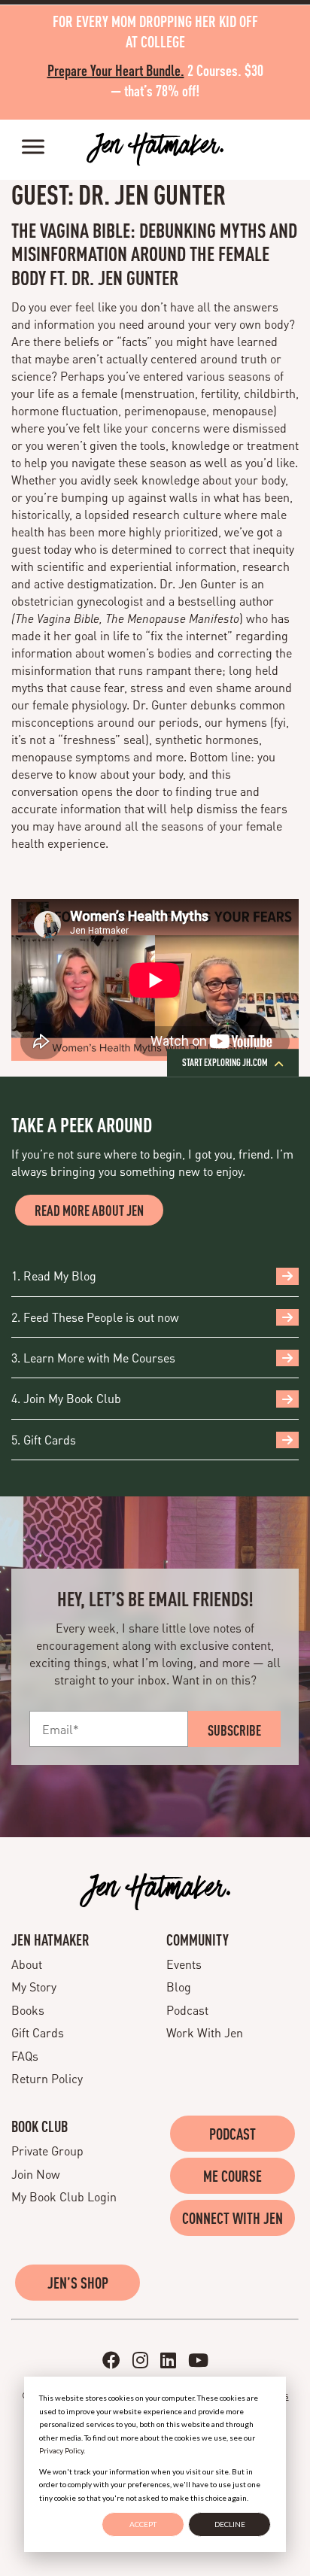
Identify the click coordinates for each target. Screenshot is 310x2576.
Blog (179, 1987)
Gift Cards (38, 2032)
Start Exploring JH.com (226, 1063)
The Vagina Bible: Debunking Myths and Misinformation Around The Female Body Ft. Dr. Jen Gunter (154, 253)
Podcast (187, 2010)
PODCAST (232, 2134)
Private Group (47, 2151)
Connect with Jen (232, 2218)
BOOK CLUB (40, 2126)
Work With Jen (205, 2032)
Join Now (36, 2174)
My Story (34, 1987)
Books (28, 2010)
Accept (143, 2524)
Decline (230, 2524)
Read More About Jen (89, 1210)
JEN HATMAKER (50, 1940)
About (27, 1964)
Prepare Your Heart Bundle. (116, 70)
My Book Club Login (64, 2196)
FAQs (25, 2056)
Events (184, 1964)
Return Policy (47, 2078)
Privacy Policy (61, 2450)
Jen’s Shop (78, 2283)
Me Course (232, 2176)
